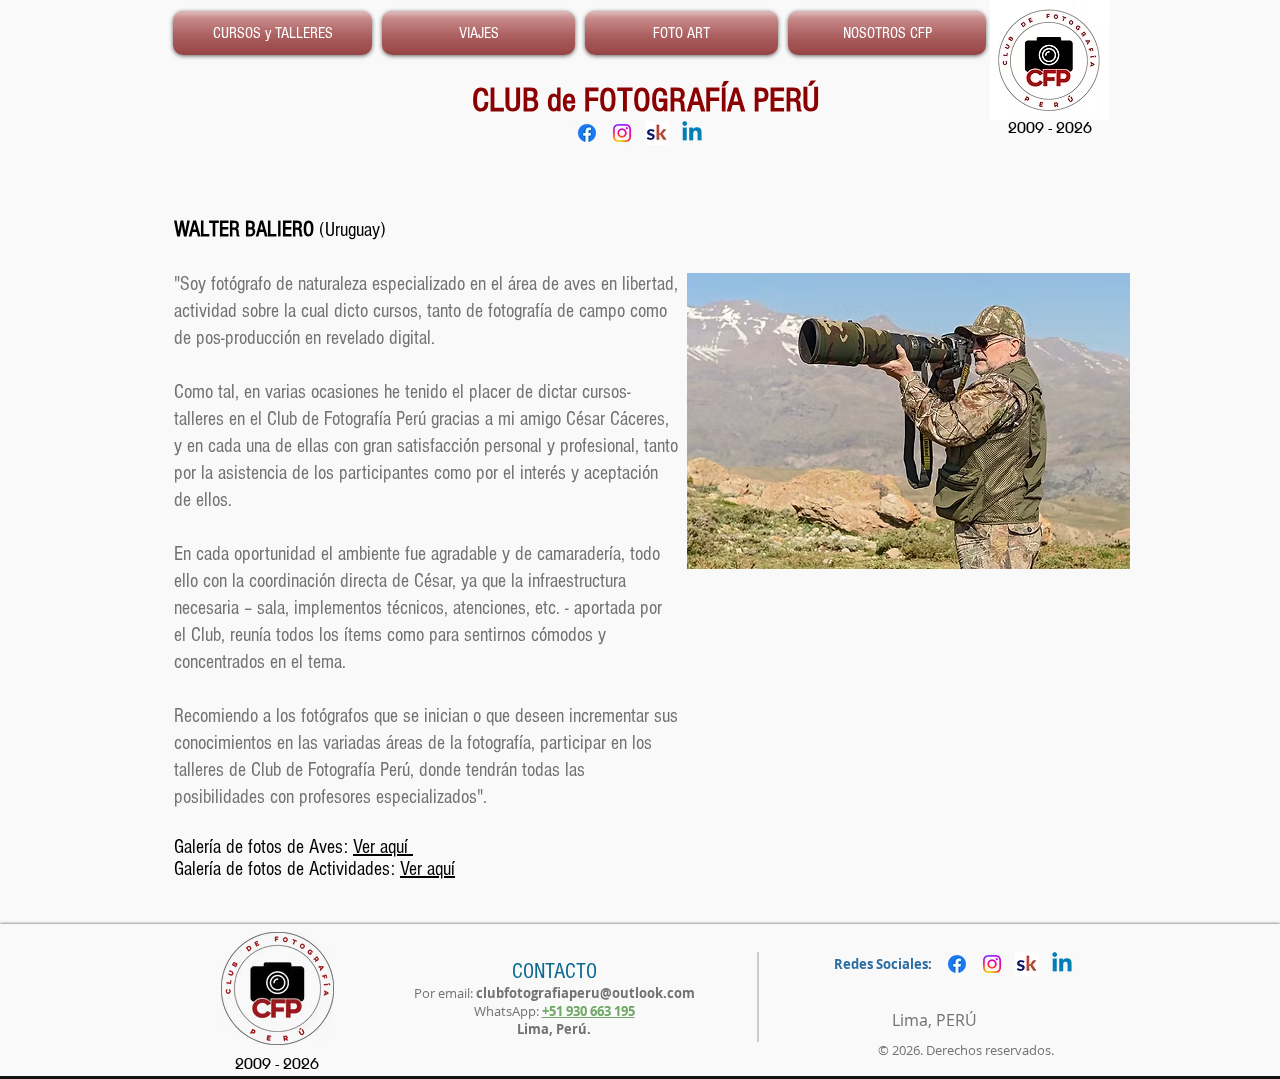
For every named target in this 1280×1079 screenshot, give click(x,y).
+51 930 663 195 (588, 1011)
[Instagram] (622, 133)
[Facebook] (587, 133)
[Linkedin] (692, 133)
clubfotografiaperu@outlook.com (585, 993)
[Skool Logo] (657, 133)
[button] (884, 33)
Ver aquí (383, 847)
